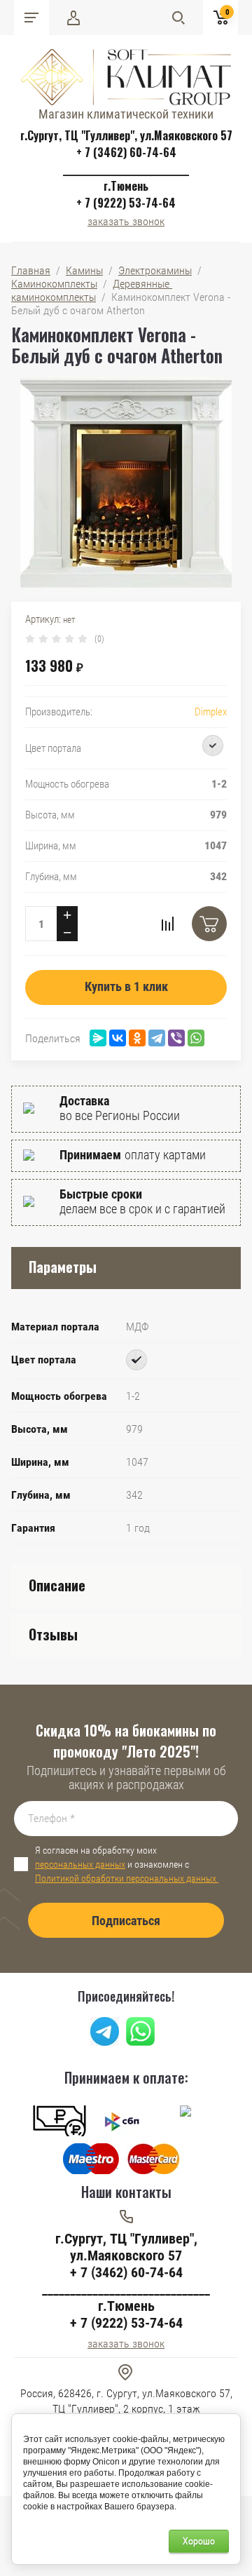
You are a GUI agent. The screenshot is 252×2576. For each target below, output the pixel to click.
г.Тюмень (126, 186)
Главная (31, 270)
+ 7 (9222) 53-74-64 (126, 203)
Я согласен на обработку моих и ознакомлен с (127, 1864)
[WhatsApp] (196, 1038)
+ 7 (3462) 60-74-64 (126, 152)
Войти (73, 18)
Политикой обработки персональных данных (127, 1878)
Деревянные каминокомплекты (92, 290)
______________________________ (126, 169)
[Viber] (176, 1038)
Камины (84, 270)
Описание (57, 1585)
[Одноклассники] (137, 1038)
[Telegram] (157, 1038)
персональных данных (80, 1864)
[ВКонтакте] (118, 1038)
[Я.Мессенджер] (98, 1038)
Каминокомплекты (54, 284)
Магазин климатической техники (126, 114)
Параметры (63, 1267)
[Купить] (209, 924)
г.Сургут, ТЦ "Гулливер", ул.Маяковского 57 (126, 135)
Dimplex (211, 712)
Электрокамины (155, 270)
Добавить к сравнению (167, 924)
